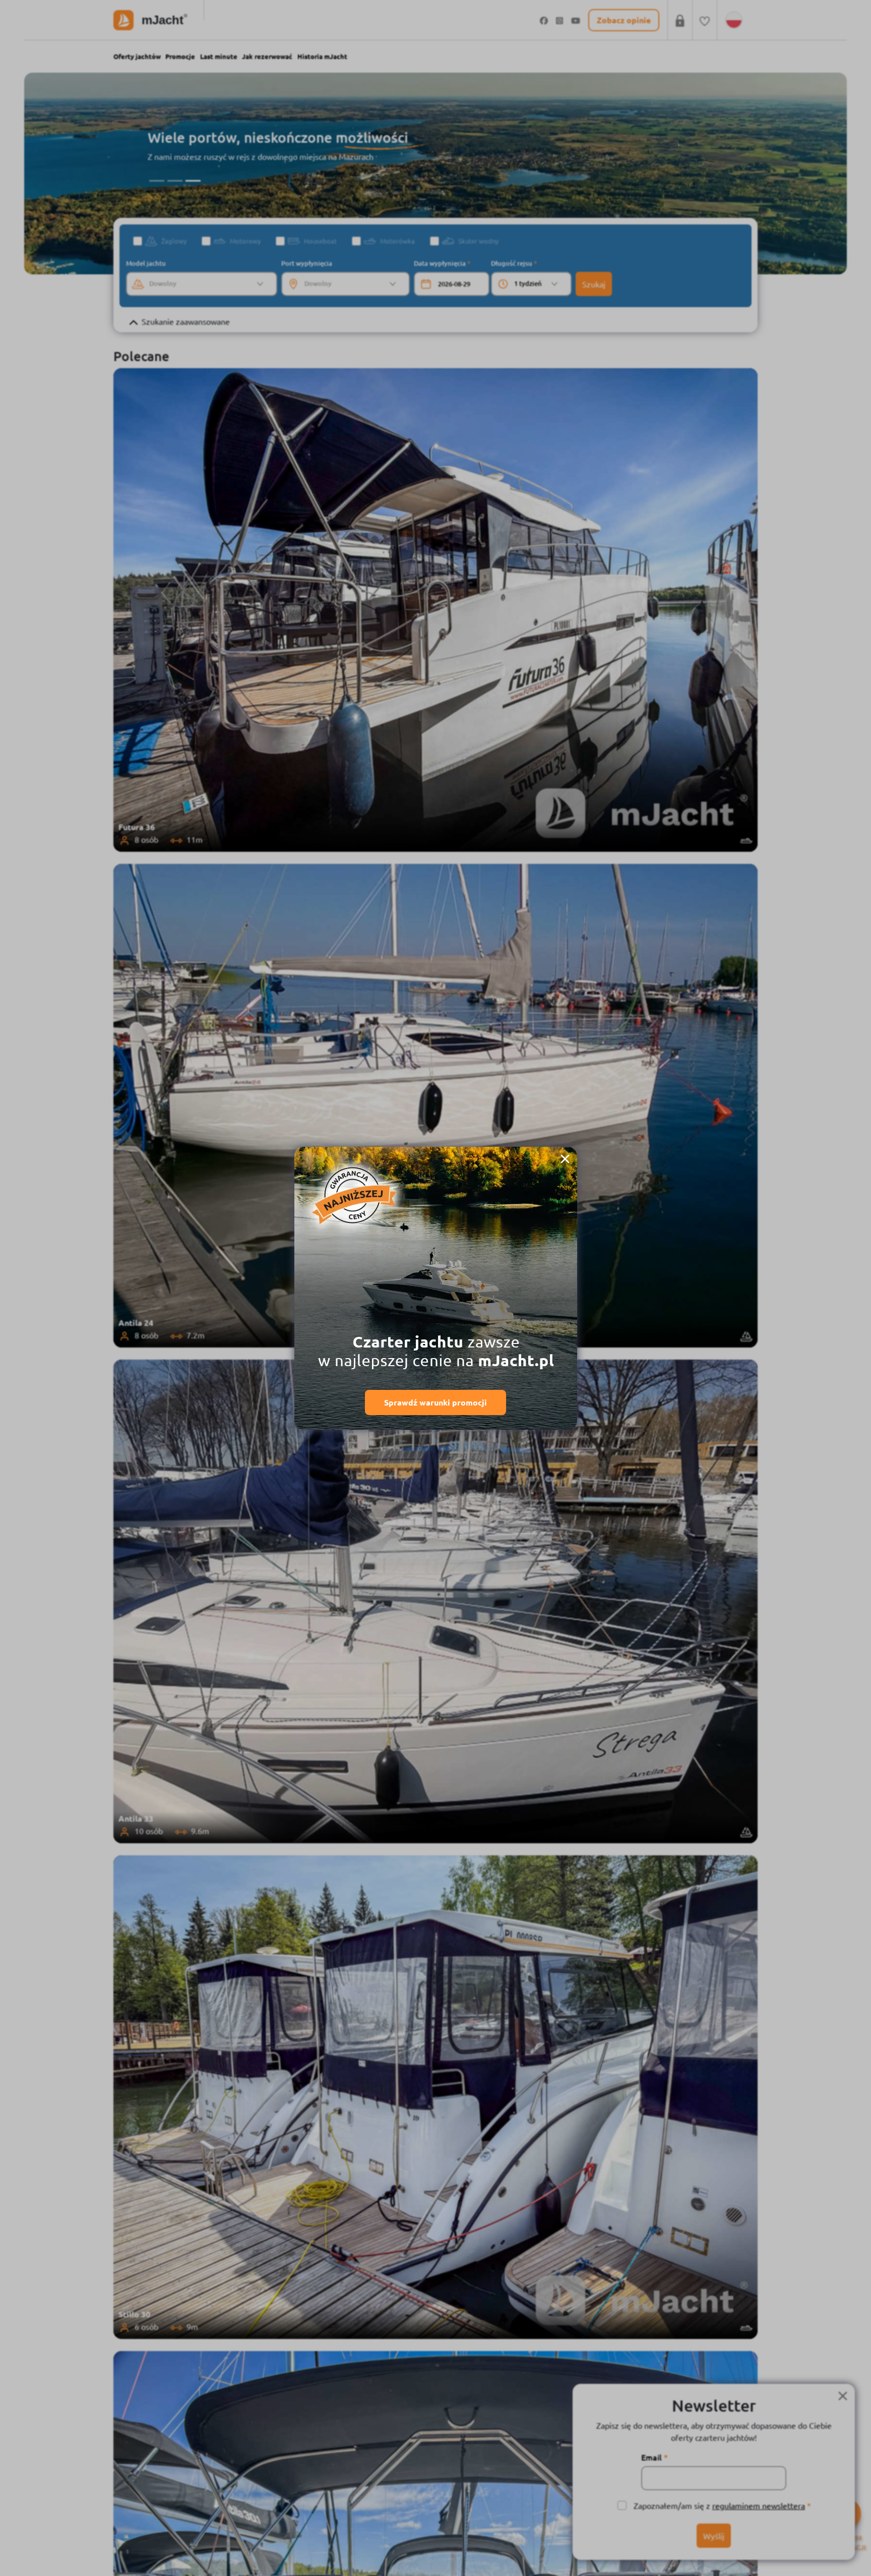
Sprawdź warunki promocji (435, 1402)
